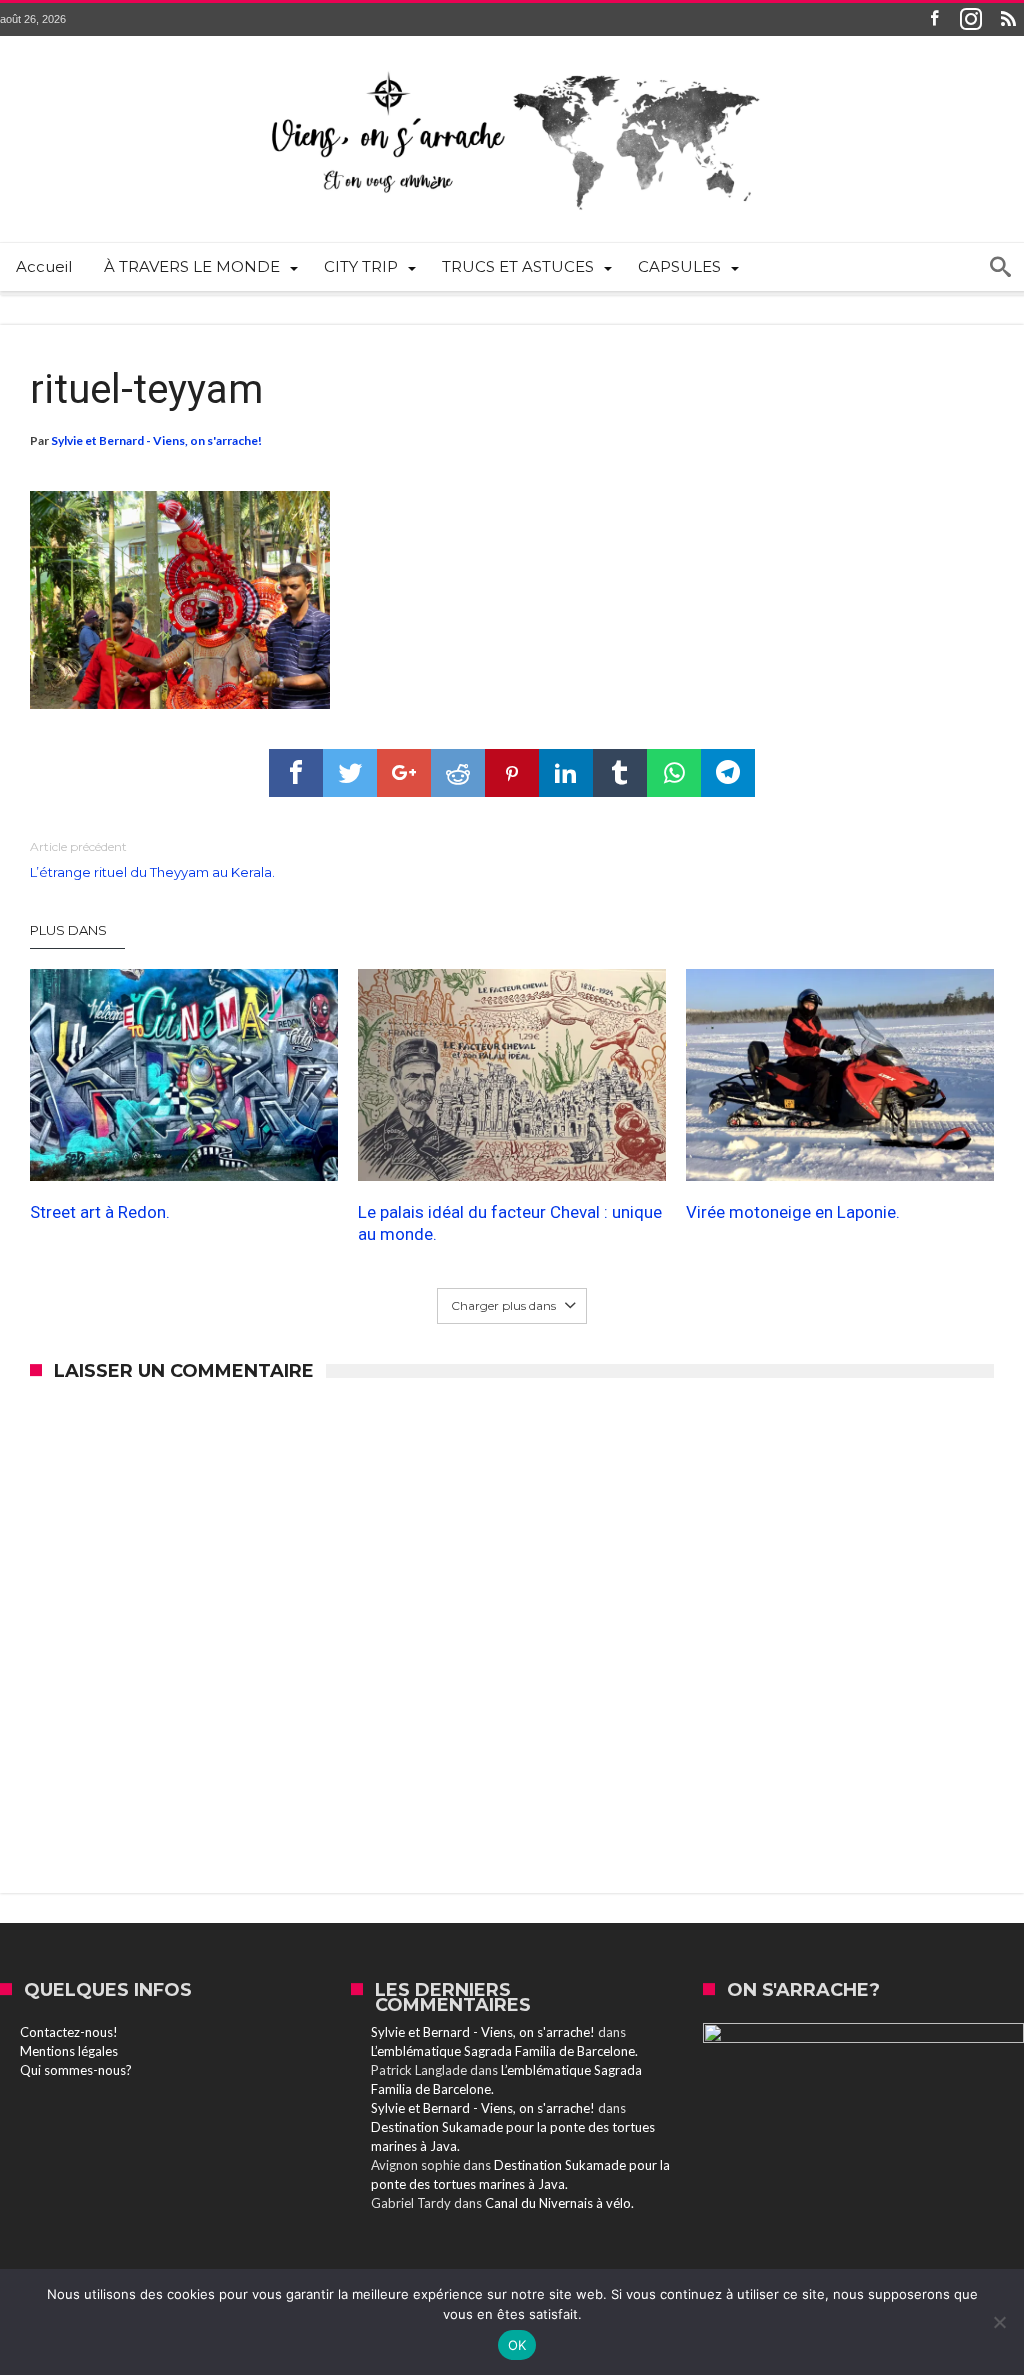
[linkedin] (566, 773)
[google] (404, 773)
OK (517, 2345)
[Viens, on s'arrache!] (512, 66)
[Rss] (1008, 19)
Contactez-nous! (69, 2032)
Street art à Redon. (100, 1212)
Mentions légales (69, 2051)
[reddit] (458, 773)
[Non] (999, 2322)
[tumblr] (620, 773)
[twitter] (350, 773)
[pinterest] (512, 773)
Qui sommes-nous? (76, 2070)
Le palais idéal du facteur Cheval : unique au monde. (510, 1223)
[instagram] (971, 19)
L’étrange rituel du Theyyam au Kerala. (152, 859)
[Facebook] (934, 19)
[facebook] (296, 773)
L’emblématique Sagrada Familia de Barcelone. (504, 2051)
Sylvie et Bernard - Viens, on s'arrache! (156, 440)
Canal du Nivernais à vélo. (559, 2203)
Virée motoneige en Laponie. (793, 1212)
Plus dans (70, 930)
